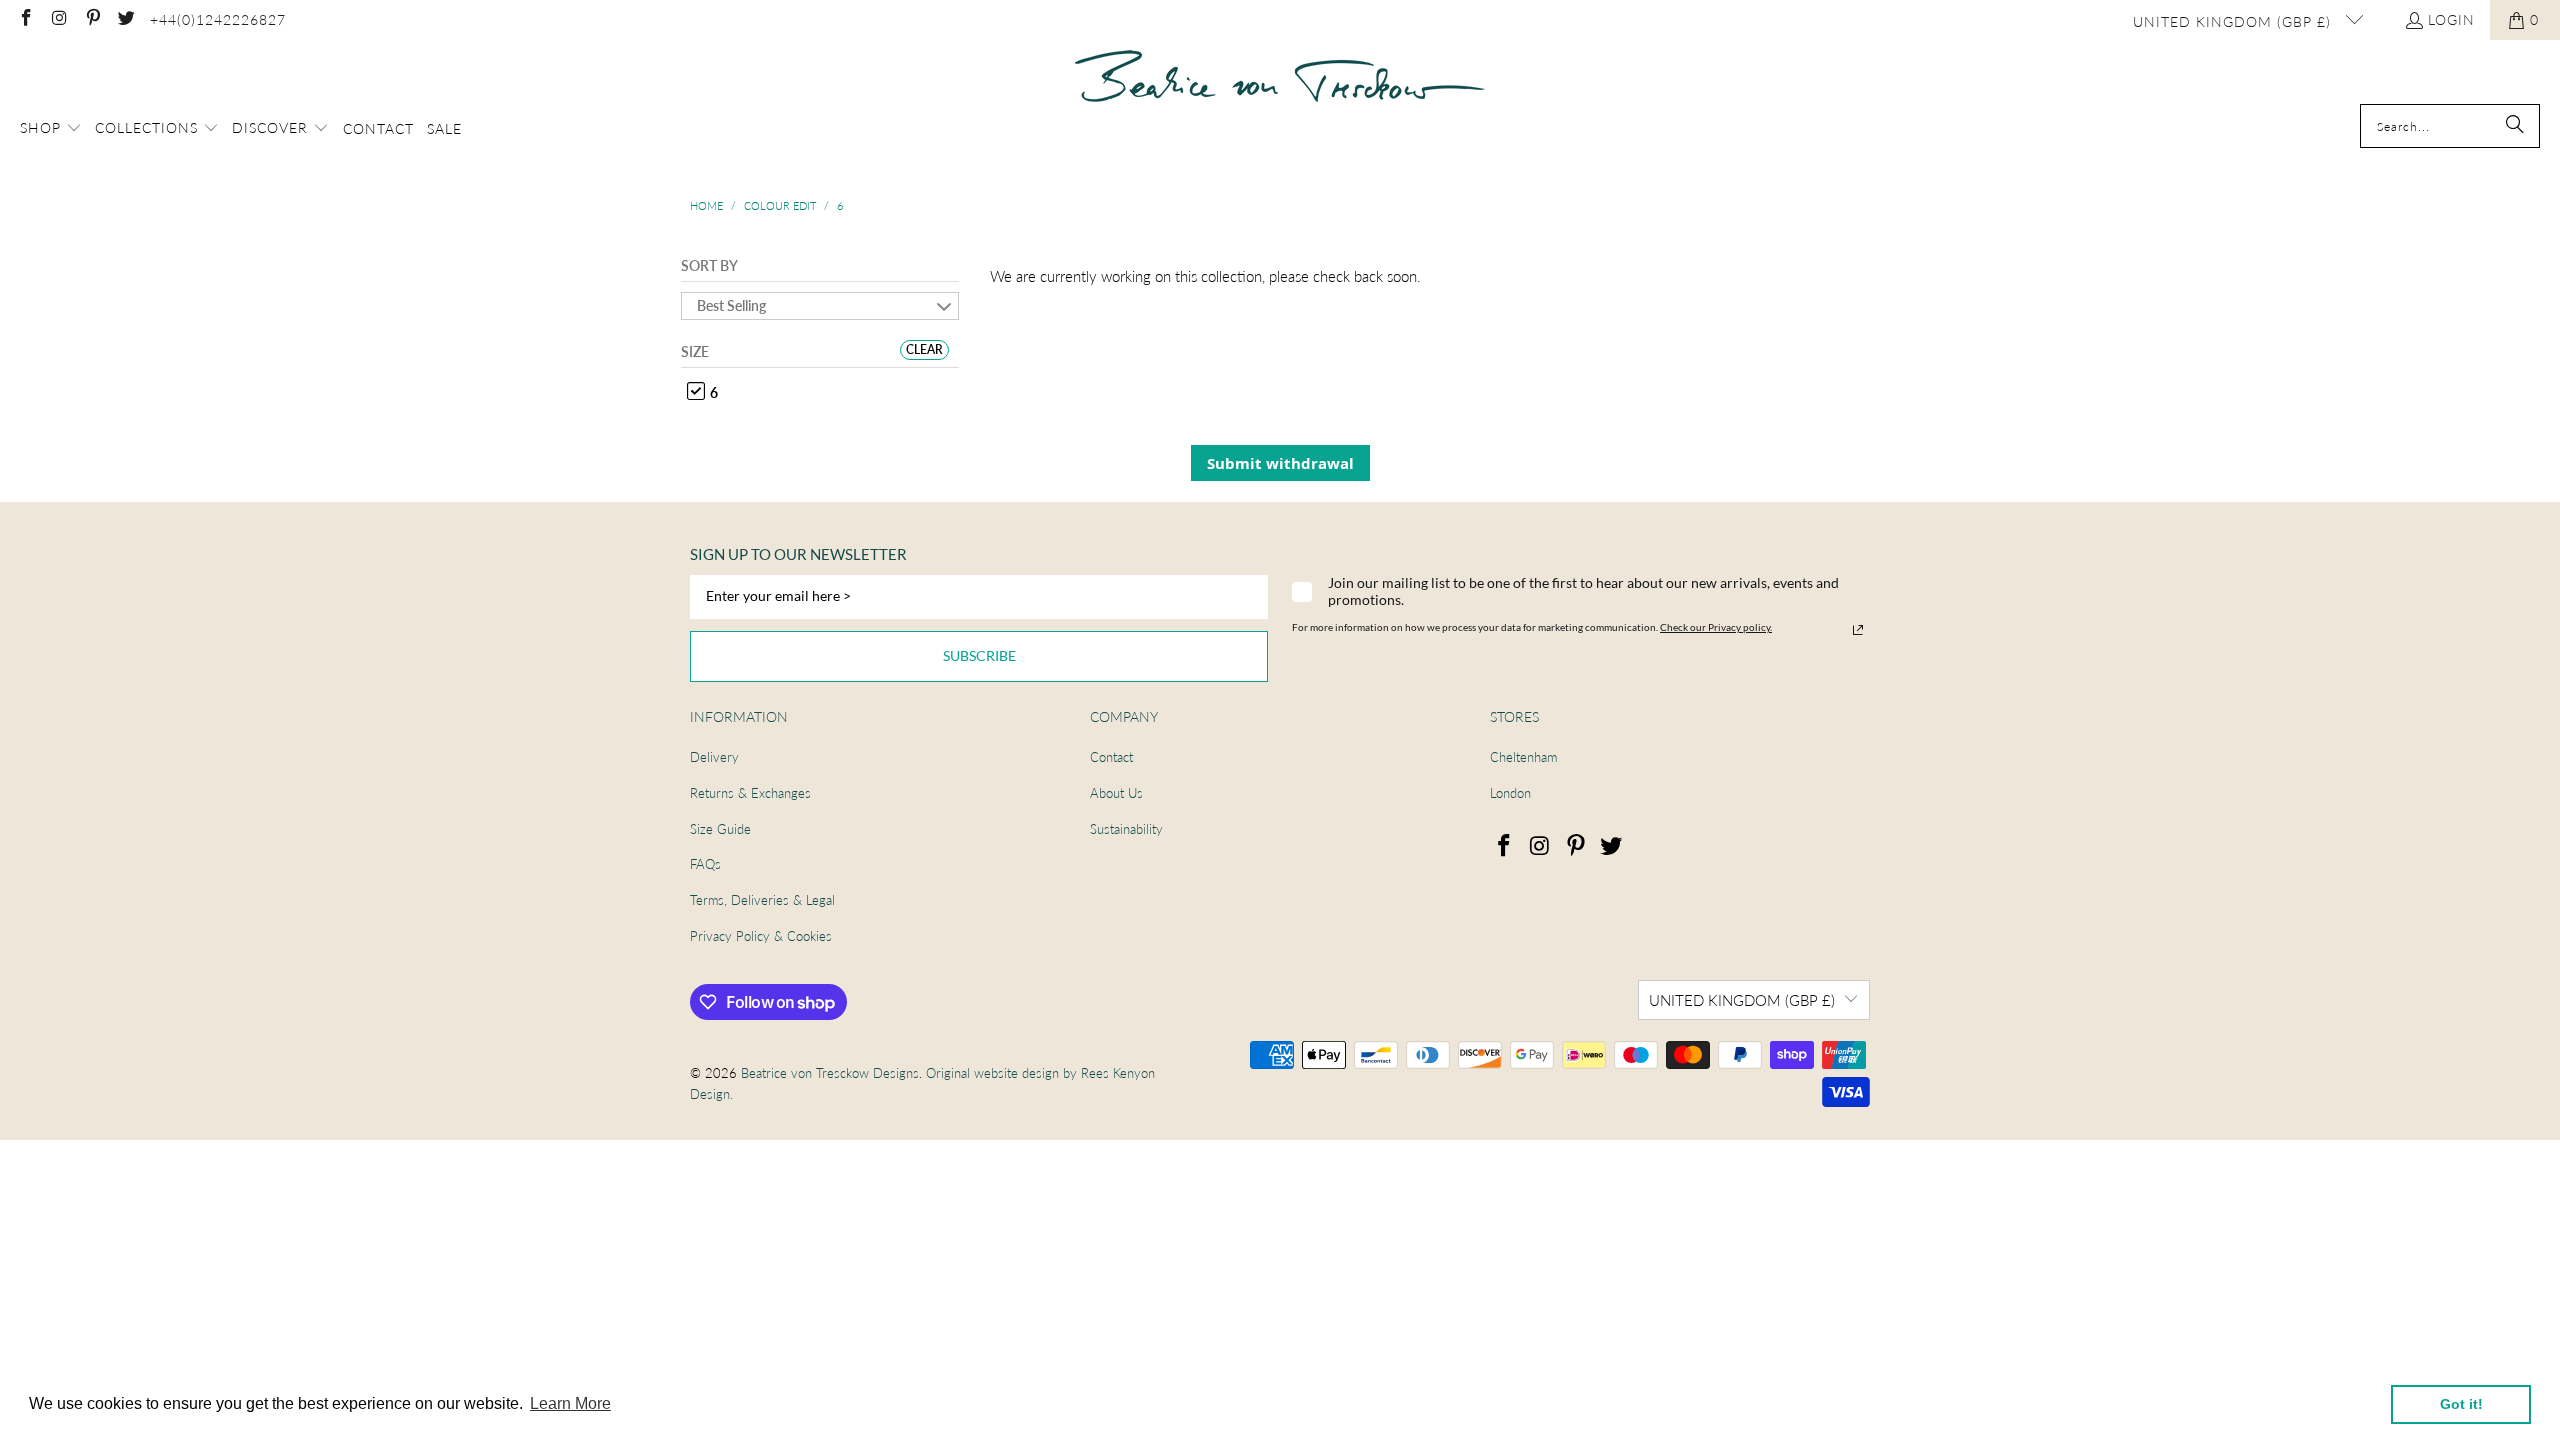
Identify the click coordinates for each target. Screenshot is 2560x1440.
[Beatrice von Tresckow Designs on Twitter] (126, 19)
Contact (1111, 757)
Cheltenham (1523, 757)
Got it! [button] (2461, 1404)
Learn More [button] (570, 1403)
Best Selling (731, 305)
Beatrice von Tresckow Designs (830, 1073)
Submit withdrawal (1280, 463)
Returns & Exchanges (750, 793)
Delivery (714, 757)
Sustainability (1126, 829)
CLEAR (924, 349)
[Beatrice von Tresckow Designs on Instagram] (59, 19)
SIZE (695, 351)
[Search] (2515, 126)
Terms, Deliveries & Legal (762, 900)
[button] (51, 129)
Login (2451, 19)
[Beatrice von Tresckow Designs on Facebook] (25, 19)
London (1510, 793)
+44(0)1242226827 (218, 19)
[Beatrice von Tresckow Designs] (1280, 77)
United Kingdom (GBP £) (2234, 21)
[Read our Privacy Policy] (1858, 630)
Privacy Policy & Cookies (761, 936)
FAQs (705, 864)
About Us (1116, 793)
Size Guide (720, 829)
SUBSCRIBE (979, 655)
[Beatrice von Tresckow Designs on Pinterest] (92, 19)
